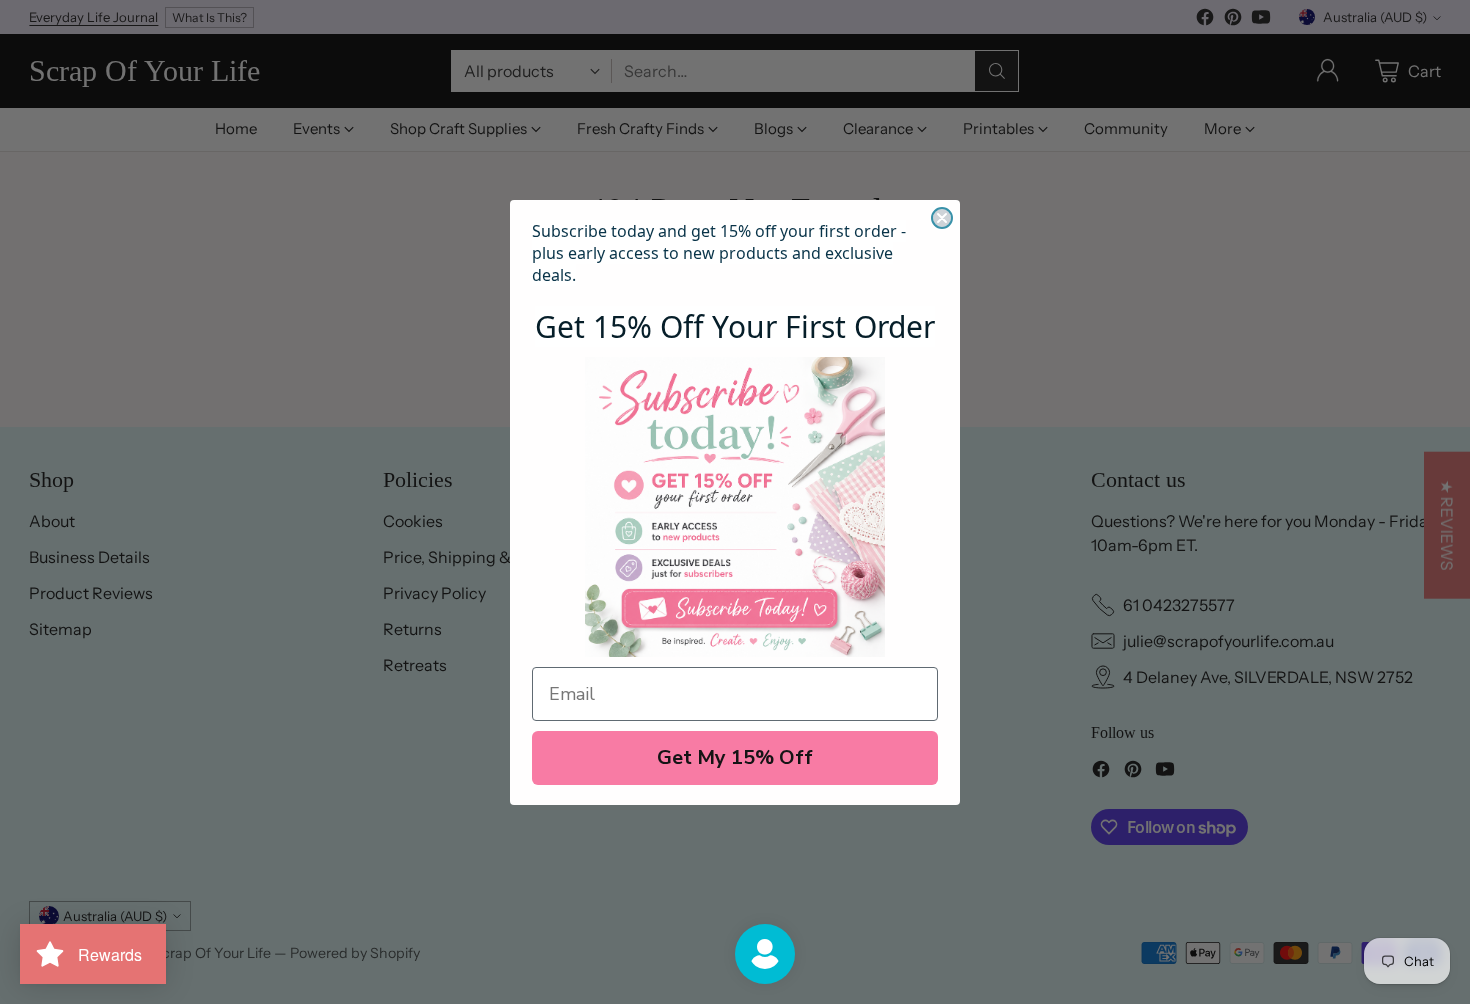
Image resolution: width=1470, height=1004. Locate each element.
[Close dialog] (942, 218)
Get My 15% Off (735, 757)
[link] (735, 507)
